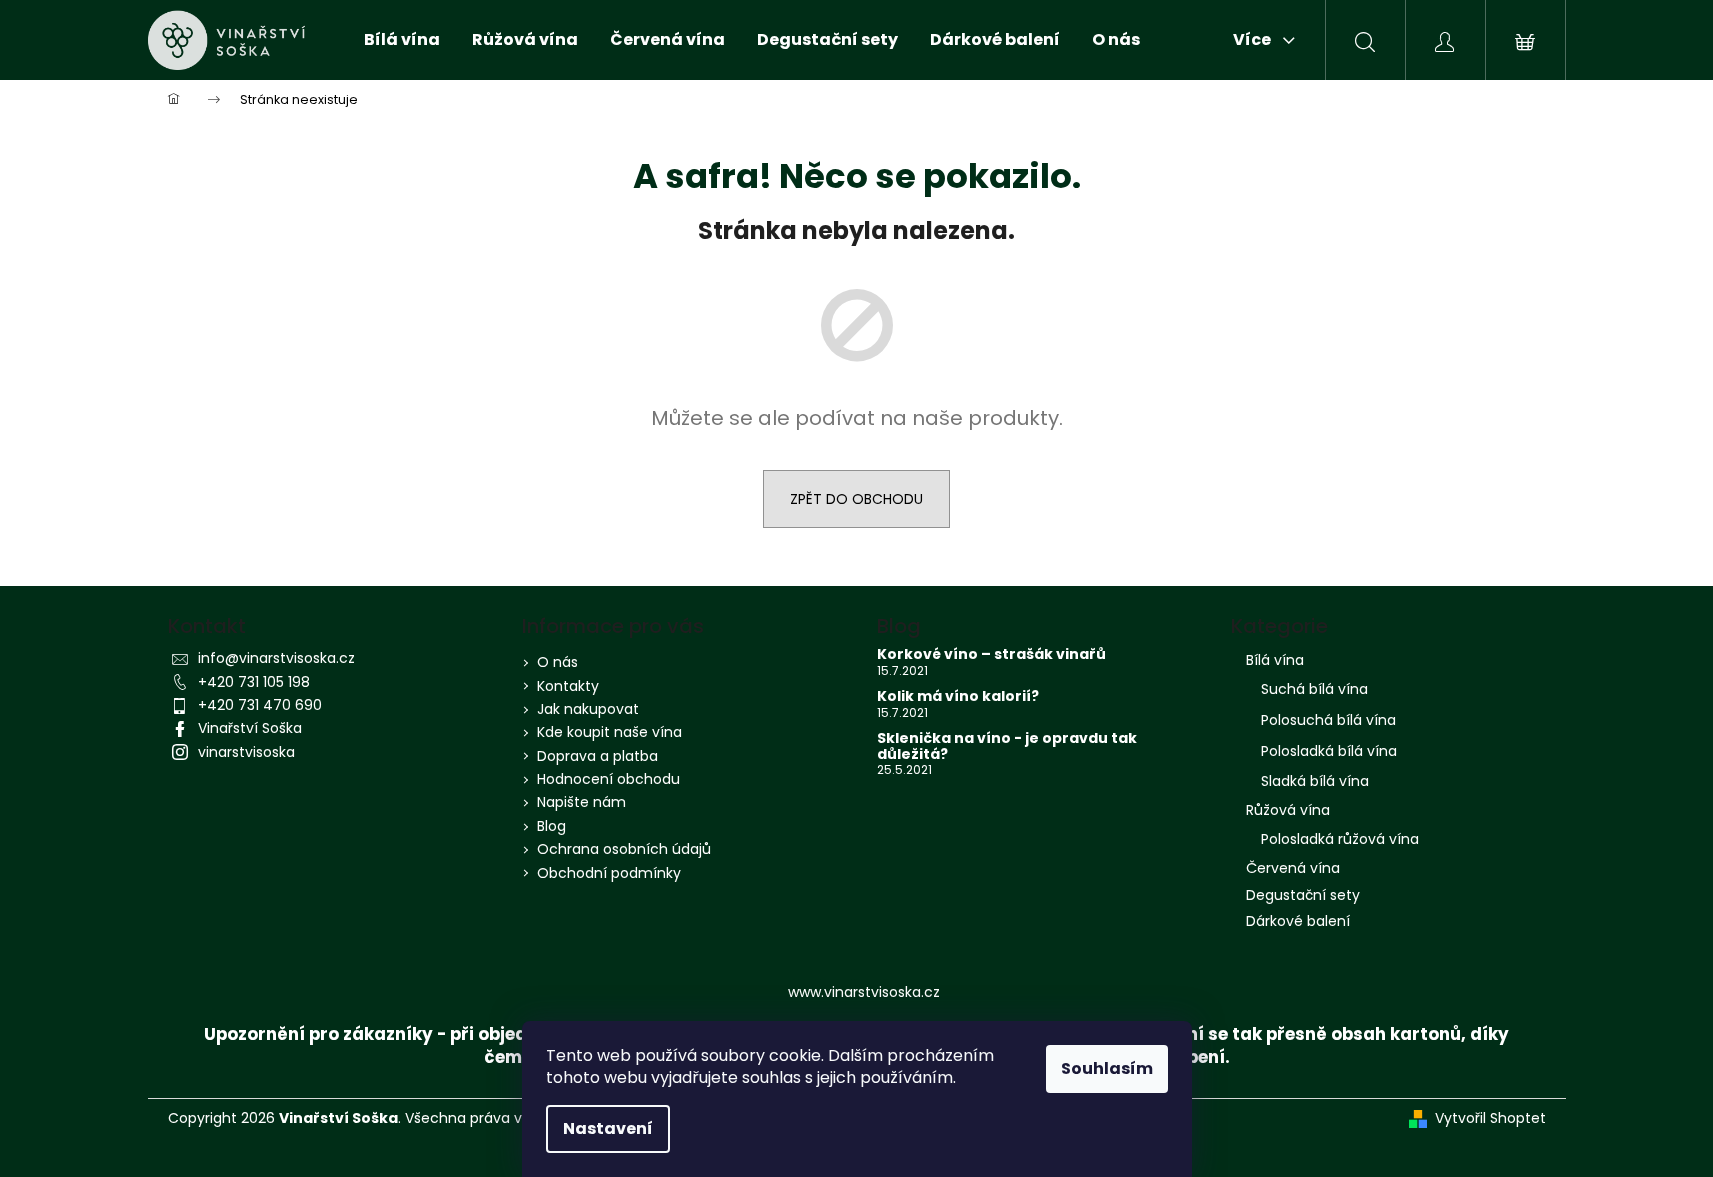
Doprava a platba (597, 756)
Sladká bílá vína (1315, 781)
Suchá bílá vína (1314, 689)
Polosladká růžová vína (1340, 839)
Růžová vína (1288, 810)
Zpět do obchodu (856, 499)
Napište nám (581, 802)
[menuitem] (402, 40)
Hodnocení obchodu (608, 779)
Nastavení (608, 1128)
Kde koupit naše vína (609, 732)
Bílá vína (1275, 660)
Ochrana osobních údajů (624, 849)
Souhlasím (1107, 1068)
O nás (557, 662)
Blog (551, 826)
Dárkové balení (1298, 921)
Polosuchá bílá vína (1328, 720)
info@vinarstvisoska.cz (276, 658)
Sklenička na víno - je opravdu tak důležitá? (1007, 746)
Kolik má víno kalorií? (958, 696)
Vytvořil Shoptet (1490, 1118)
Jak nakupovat (588, 709)
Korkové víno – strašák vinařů (991, 654)
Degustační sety (1303, 895)
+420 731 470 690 (260, 705)
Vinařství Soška (250, 728)
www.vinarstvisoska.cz (864, 992)
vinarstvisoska (246, 752)
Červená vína (1293, 868)
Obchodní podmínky (609, 873)
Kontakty (568, 686)
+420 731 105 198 (254, 682)
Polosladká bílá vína (1329, 751)
